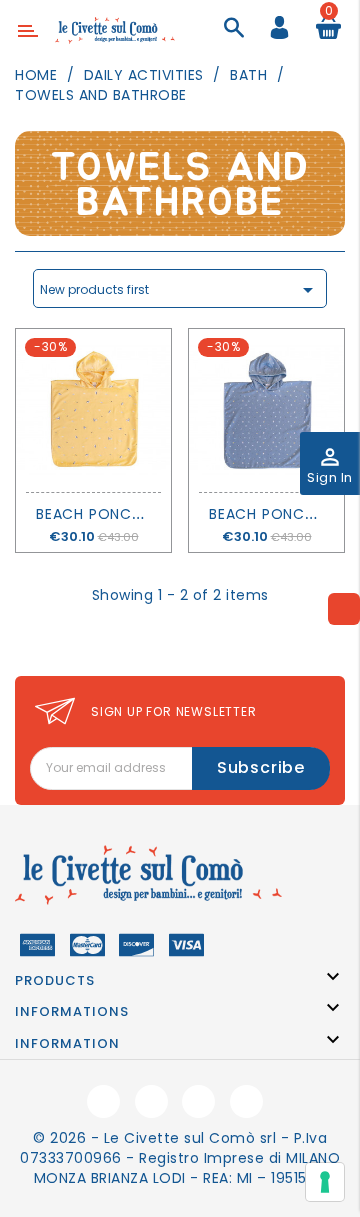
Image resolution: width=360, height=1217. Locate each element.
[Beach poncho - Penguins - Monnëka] (93, 410)
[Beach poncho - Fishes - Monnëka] (266, 410)
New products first (180, 290)
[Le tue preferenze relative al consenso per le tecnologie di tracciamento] (325, 1182)
